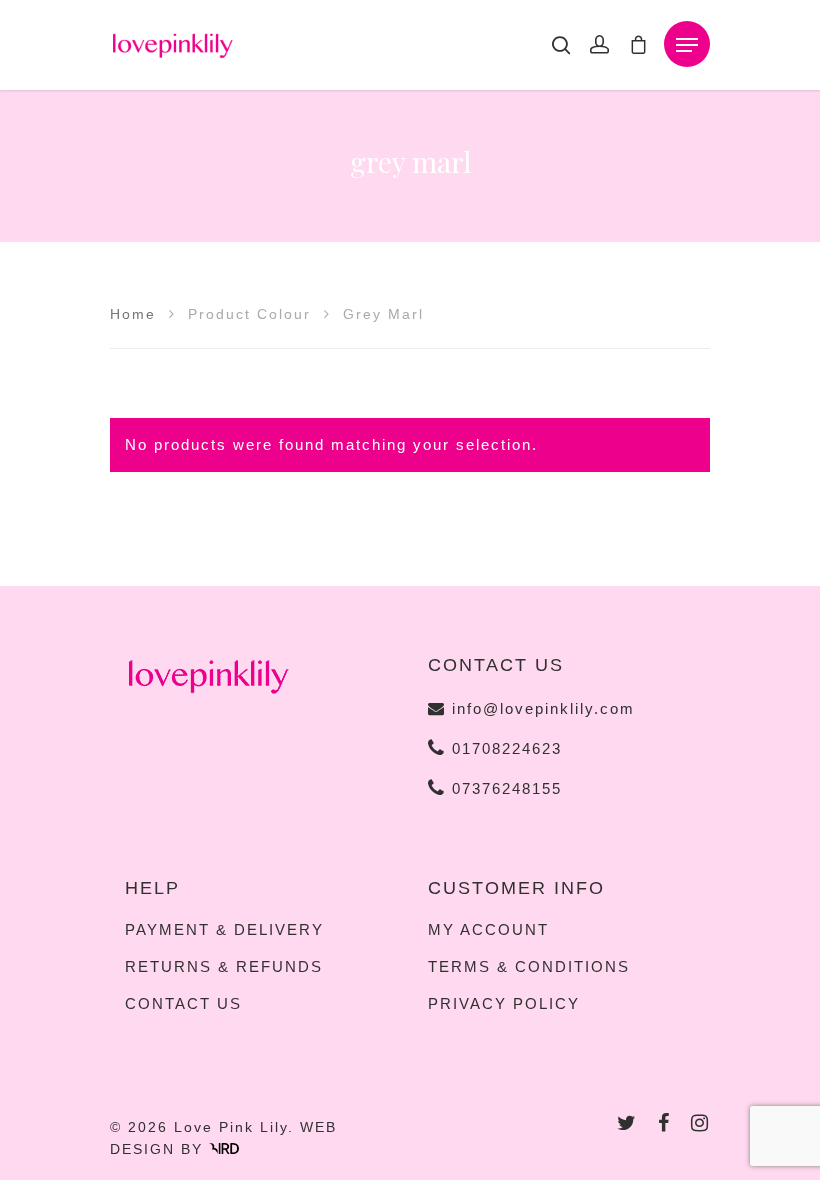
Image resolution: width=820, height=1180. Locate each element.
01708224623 (504, 748)
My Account (488, 930)
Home (133, 314)
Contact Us (183, 1004)
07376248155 (504, 788)
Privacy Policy (504, 1004)
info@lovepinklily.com (543, 708)
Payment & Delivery (224, 930)
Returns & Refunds (224, 967)
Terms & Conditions (529, 967)
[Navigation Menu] (687, 45)
